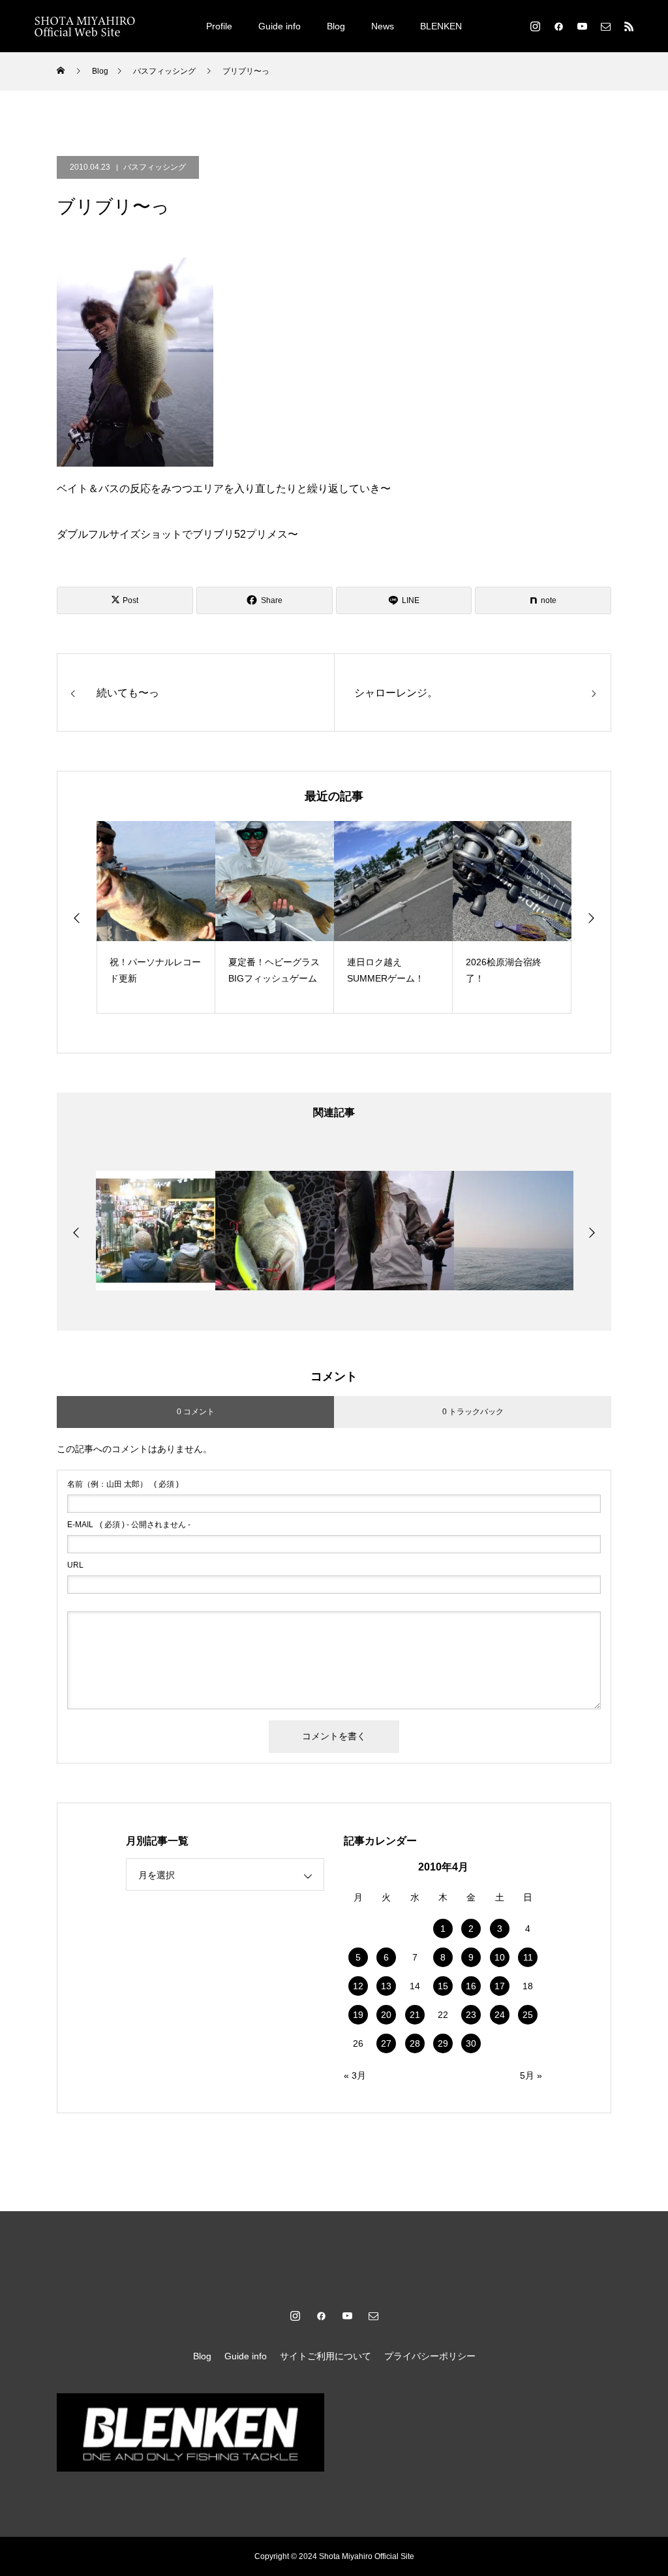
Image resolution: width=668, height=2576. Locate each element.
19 (358, 2015)
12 (358, 1986)
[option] (156, 917)
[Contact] (605, 26)
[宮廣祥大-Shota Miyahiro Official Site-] (85, 26)
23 (471, 2015)
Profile (219, 26)
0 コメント (196, 1412)
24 (500, 2015)
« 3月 (355, 2075)
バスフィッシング (155, 167)
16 (471, 1986)
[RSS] (629, 26)
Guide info (280, 26)
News (383, 26)
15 (443, 1986)
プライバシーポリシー (430, 2356)
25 (528, 2015)
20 (386, 2015)
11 (528, 1957)
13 (386, 1986)
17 (500, 1986)
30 (471, 2043)
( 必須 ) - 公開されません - (129, 1525)
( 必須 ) (123, 1484)
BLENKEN (441, 26)
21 (415, 2015)
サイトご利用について (326, 2356)
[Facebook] (558, 26)
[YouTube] (582, 26)
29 (443, 2043)
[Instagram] (535, 26)
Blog (336, 26)
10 (500, 1957)
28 (415, 2043)
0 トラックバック (473, 1412)
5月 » (531, 2075)
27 (386, 2043)
